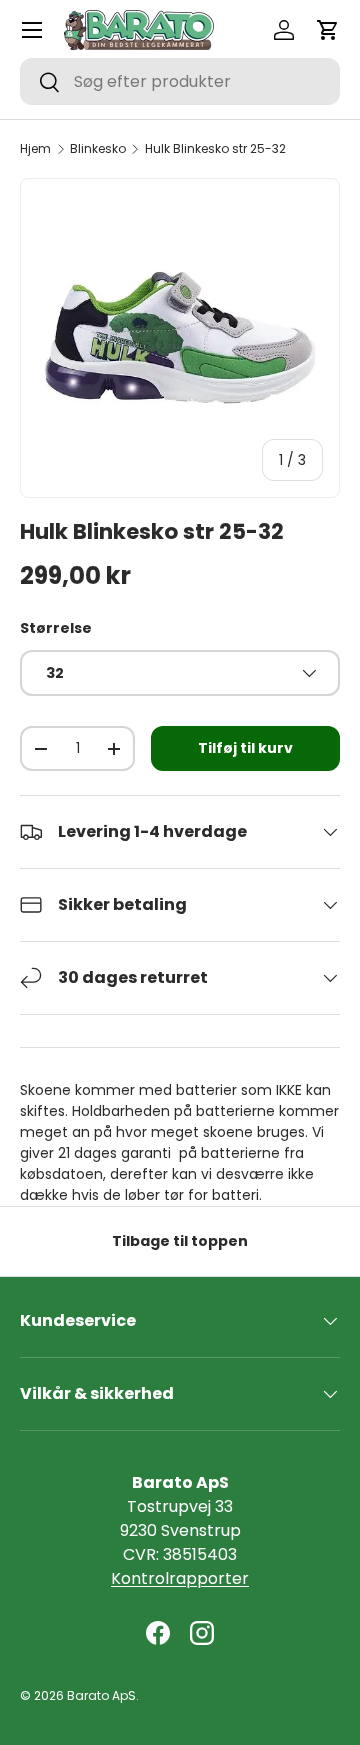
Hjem (35, 149)
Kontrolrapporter (180, 1578)
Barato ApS (101, 1695)
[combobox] (180, 81)
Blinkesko (98, 149)
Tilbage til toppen (180, 1241)
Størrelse (56, 628)
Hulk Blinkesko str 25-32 (215, 149)
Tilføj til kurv (245, 748)
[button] (328, 30)
